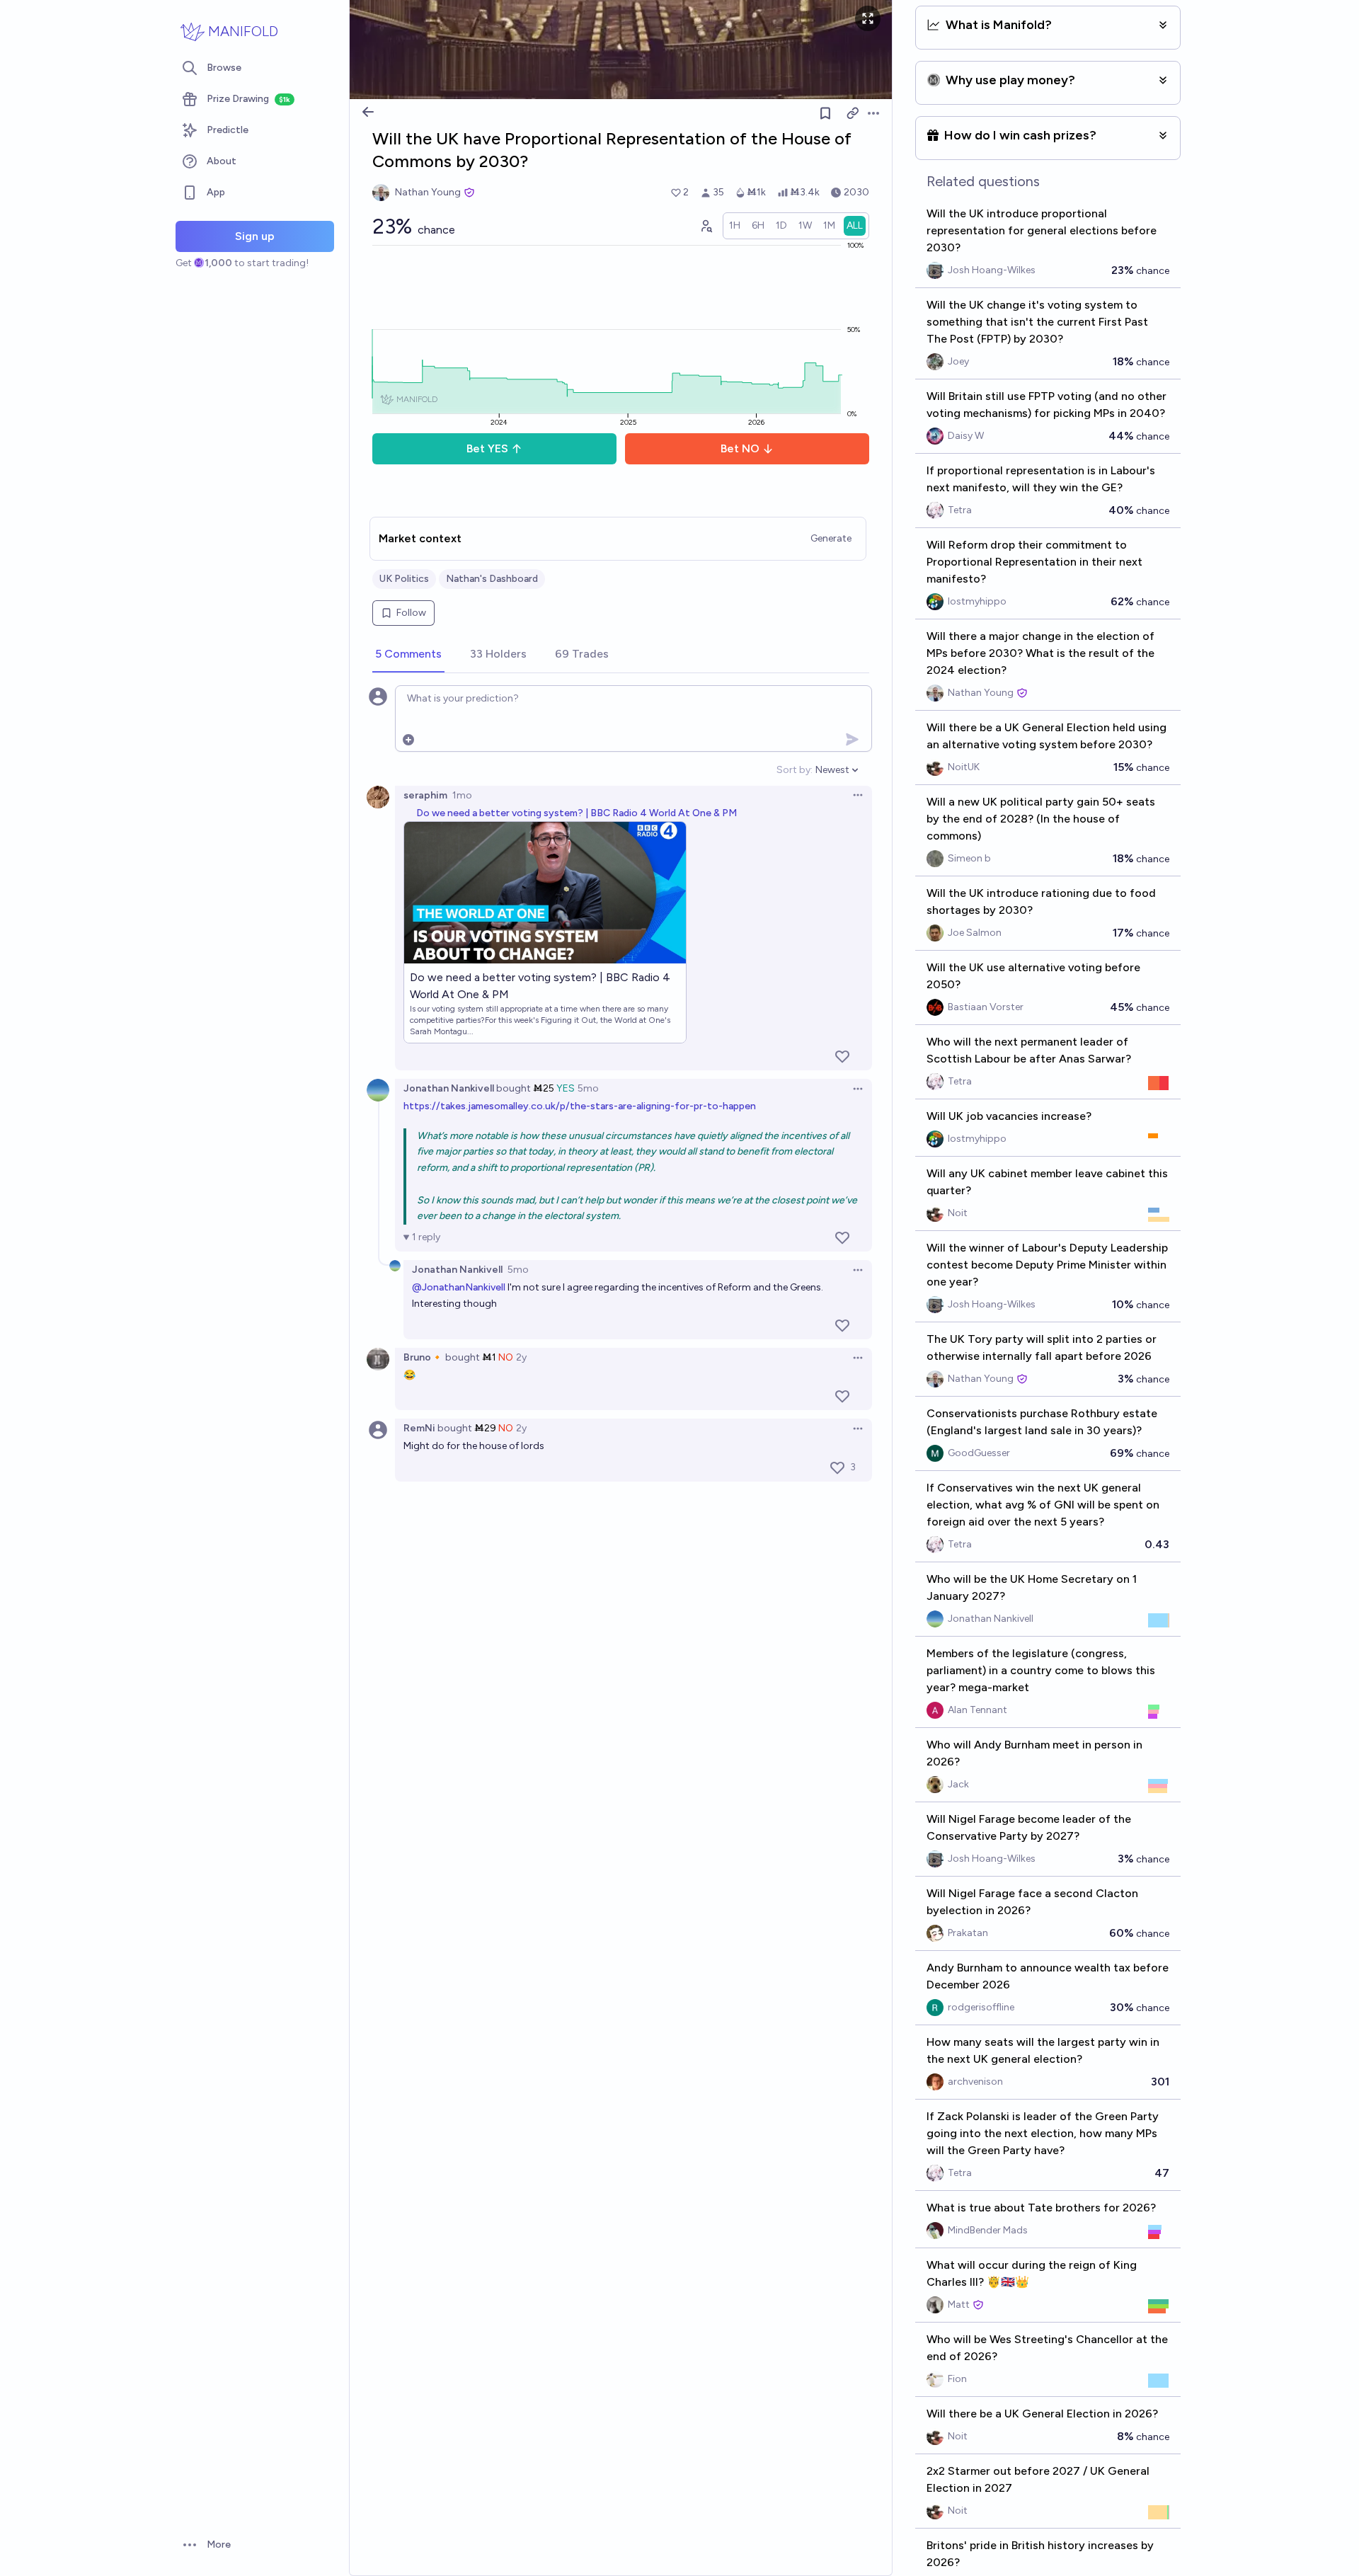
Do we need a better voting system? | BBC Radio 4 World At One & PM (577, 813)
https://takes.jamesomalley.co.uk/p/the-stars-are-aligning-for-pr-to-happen (580, 1106)
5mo (588, 1088)
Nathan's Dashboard (492, 579)
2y (521, 1357)
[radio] (735, 226)
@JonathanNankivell (459, 1287)
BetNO (740, 448)
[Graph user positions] (706, 226)
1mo (462, 795)
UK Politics (404, 579)
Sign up (255, 236)
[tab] (408, 655)
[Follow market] (825, 113)
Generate (831, 538)
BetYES (487, 448)
